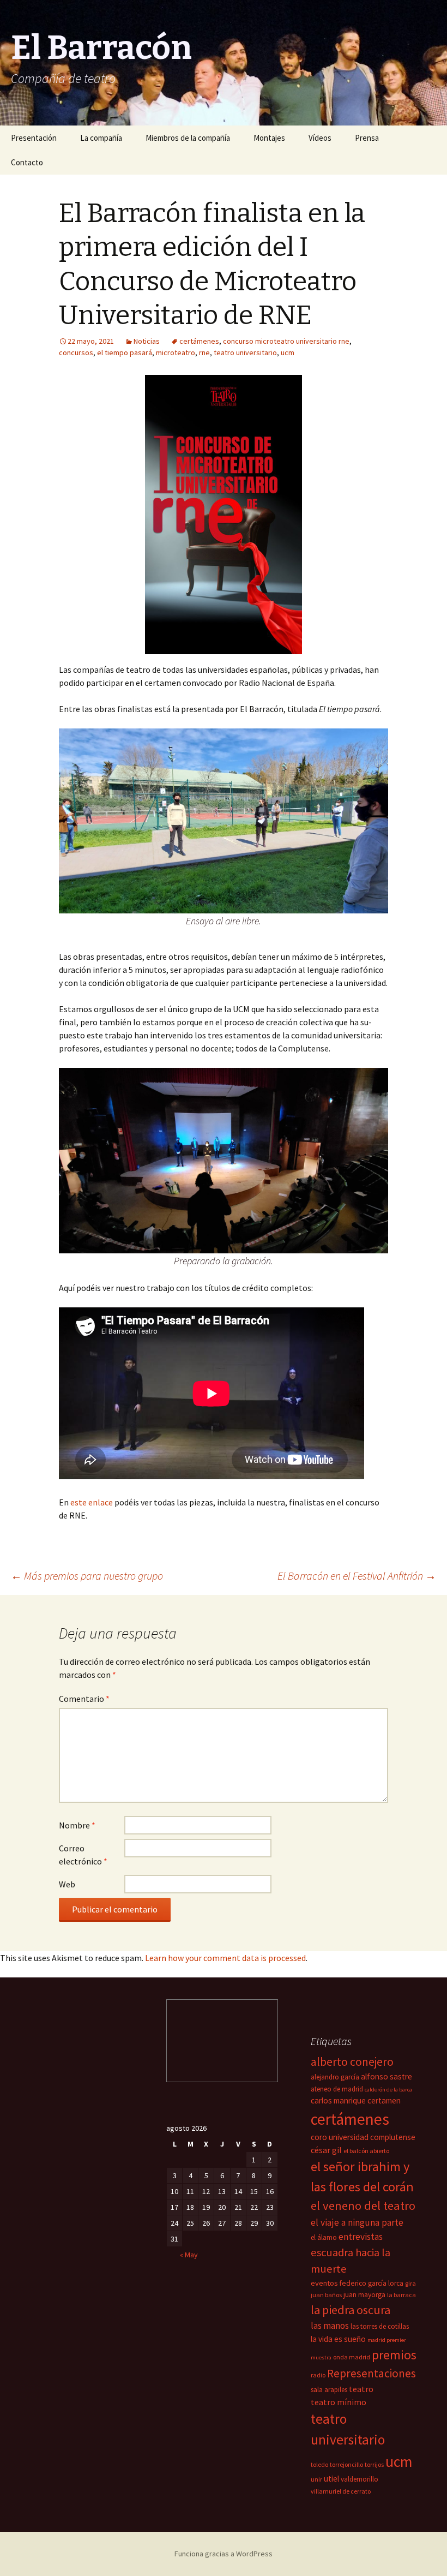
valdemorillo (360, 2479)
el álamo (324, 2237)
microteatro (176, 352)
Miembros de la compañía (188, 138)
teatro (361, 2389)
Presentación (34, 138)
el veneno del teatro (363, 2206)
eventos (324, 2283)
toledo (319, 2464)
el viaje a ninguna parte (357, 2222)
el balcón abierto (366, 2151)
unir (316, 2479)
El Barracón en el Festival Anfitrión (357, 1576)
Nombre (77, 1825)
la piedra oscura (351, 2310)
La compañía (101, 138)
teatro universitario (245, 352)
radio (318, 2375)
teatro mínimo (339, 2402)
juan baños (326, 2295)
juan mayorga (364, 2295)
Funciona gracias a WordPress (224, 2554)
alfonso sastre (386, 2076)
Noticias (147, 341)
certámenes (199, 341)
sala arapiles (329, 2390)
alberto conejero (352, 2062)
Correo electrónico (83, 1855)
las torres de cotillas (380, 2326)
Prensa (367, 138)
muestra (321, 2357)
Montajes (269, 138)
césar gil (326, 2150)
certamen (384, 2100)
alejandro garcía (335, 2077)
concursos (76, 352)
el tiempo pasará (125, 352)
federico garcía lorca (372, 2283)
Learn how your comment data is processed (225, 1958)
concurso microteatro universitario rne (286, 341)
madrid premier (387, 2340)
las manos (330, 2326)
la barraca (401, 2295)
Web (67, 1884)
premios (394, 2355)
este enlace (92, 1502)
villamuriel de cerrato (341, 2491)
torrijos (374, 2464)
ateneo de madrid (337, 2089)
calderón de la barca (388, 2090)
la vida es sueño (338, 2339)
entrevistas (361, 2237)
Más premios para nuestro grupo (87, 1576)
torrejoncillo (346, 2464)
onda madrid (352, 2357)
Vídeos (320, 138)
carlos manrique (338, 2100)
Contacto (27, 162)
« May (189, 2255)
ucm (288, 352)
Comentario (84, 1699)
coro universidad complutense (363, 2137)
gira (410, 2283)
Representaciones (372, 2373)
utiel (331, 2479)
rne (204, 352)
